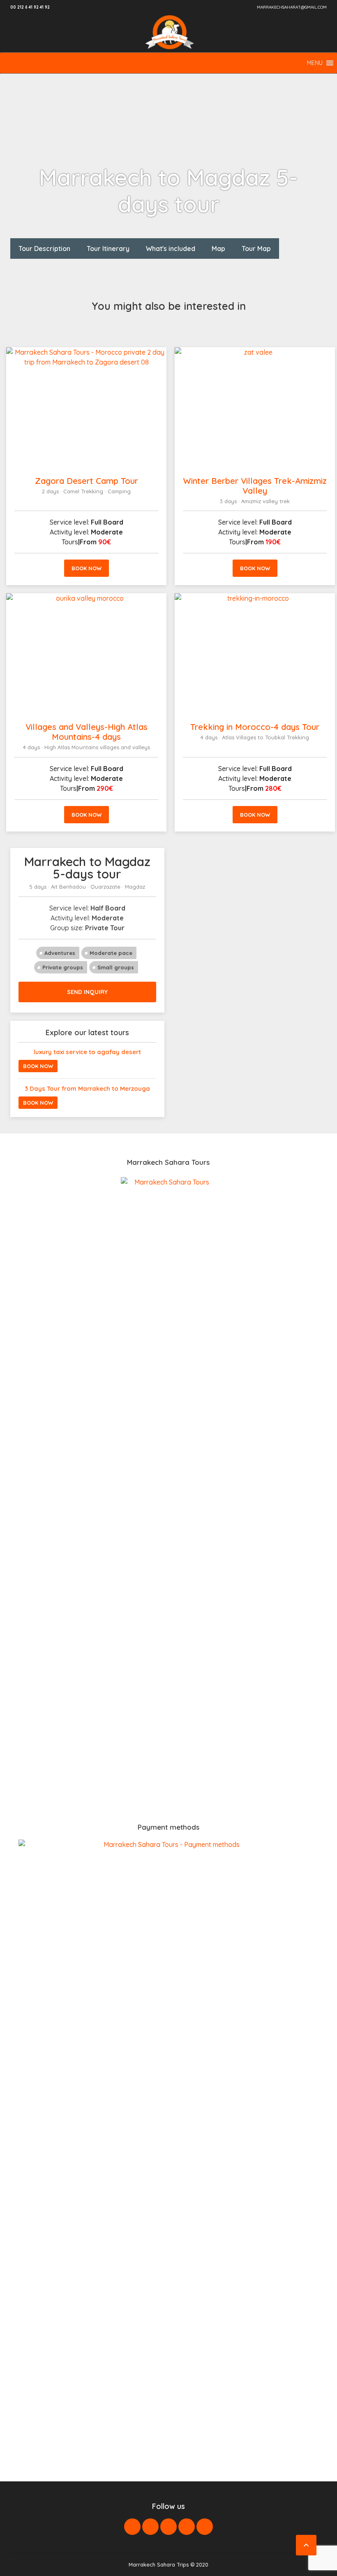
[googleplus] (150, 2527)
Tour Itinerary (108, 249)
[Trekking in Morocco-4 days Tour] (255, 654)
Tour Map (256, 249)
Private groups (63, 967)
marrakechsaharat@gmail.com (292, 7)
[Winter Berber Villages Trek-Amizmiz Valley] (255, 408)
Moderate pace (111, 953)
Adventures (60, 953)
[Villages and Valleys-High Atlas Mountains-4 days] (86, 654)
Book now (87, 568)
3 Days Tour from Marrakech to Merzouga (87, 1088)
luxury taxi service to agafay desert (87, 1052)
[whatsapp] (187, 2527)
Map (218, 249)
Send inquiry (87, 992)
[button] (315, 63)
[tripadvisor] (205, 2527)
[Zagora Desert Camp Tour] (86, 408)
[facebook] (132, 2527)
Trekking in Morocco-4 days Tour (255, 727)
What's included (171, 249)
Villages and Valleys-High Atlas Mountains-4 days (87, 732)
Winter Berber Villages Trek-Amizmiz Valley (255, 486)
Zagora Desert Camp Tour (87, 481)
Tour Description (44, 249)
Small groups (116, 967)
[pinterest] (168, 2527)
